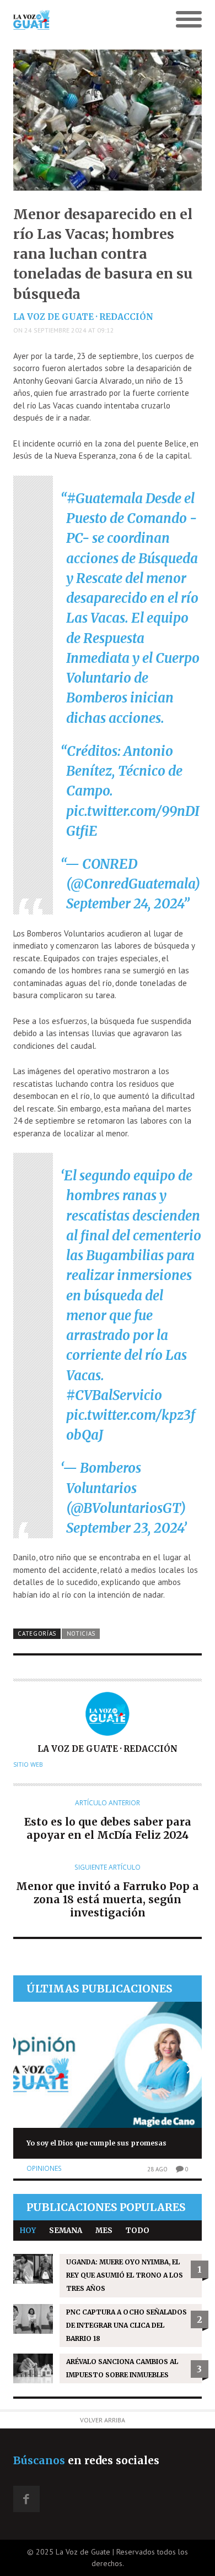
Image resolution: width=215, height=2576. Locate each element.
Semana (66, 2231)
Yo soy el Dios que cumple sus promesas (96, 2143)
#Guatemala (105, 499)
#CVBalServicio (114, 1395)
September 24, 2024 (125, 904)
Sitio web (28, 1764)
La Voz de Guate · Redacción (83, 317)
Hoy (28, 2231)
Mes (104, 2231)
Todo (138, 2231)
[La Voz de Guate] (84, 20)
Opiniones (44, 2168)
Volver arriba (103, 2420)
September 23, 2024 (125, 1528)
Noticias (81, 1633)
